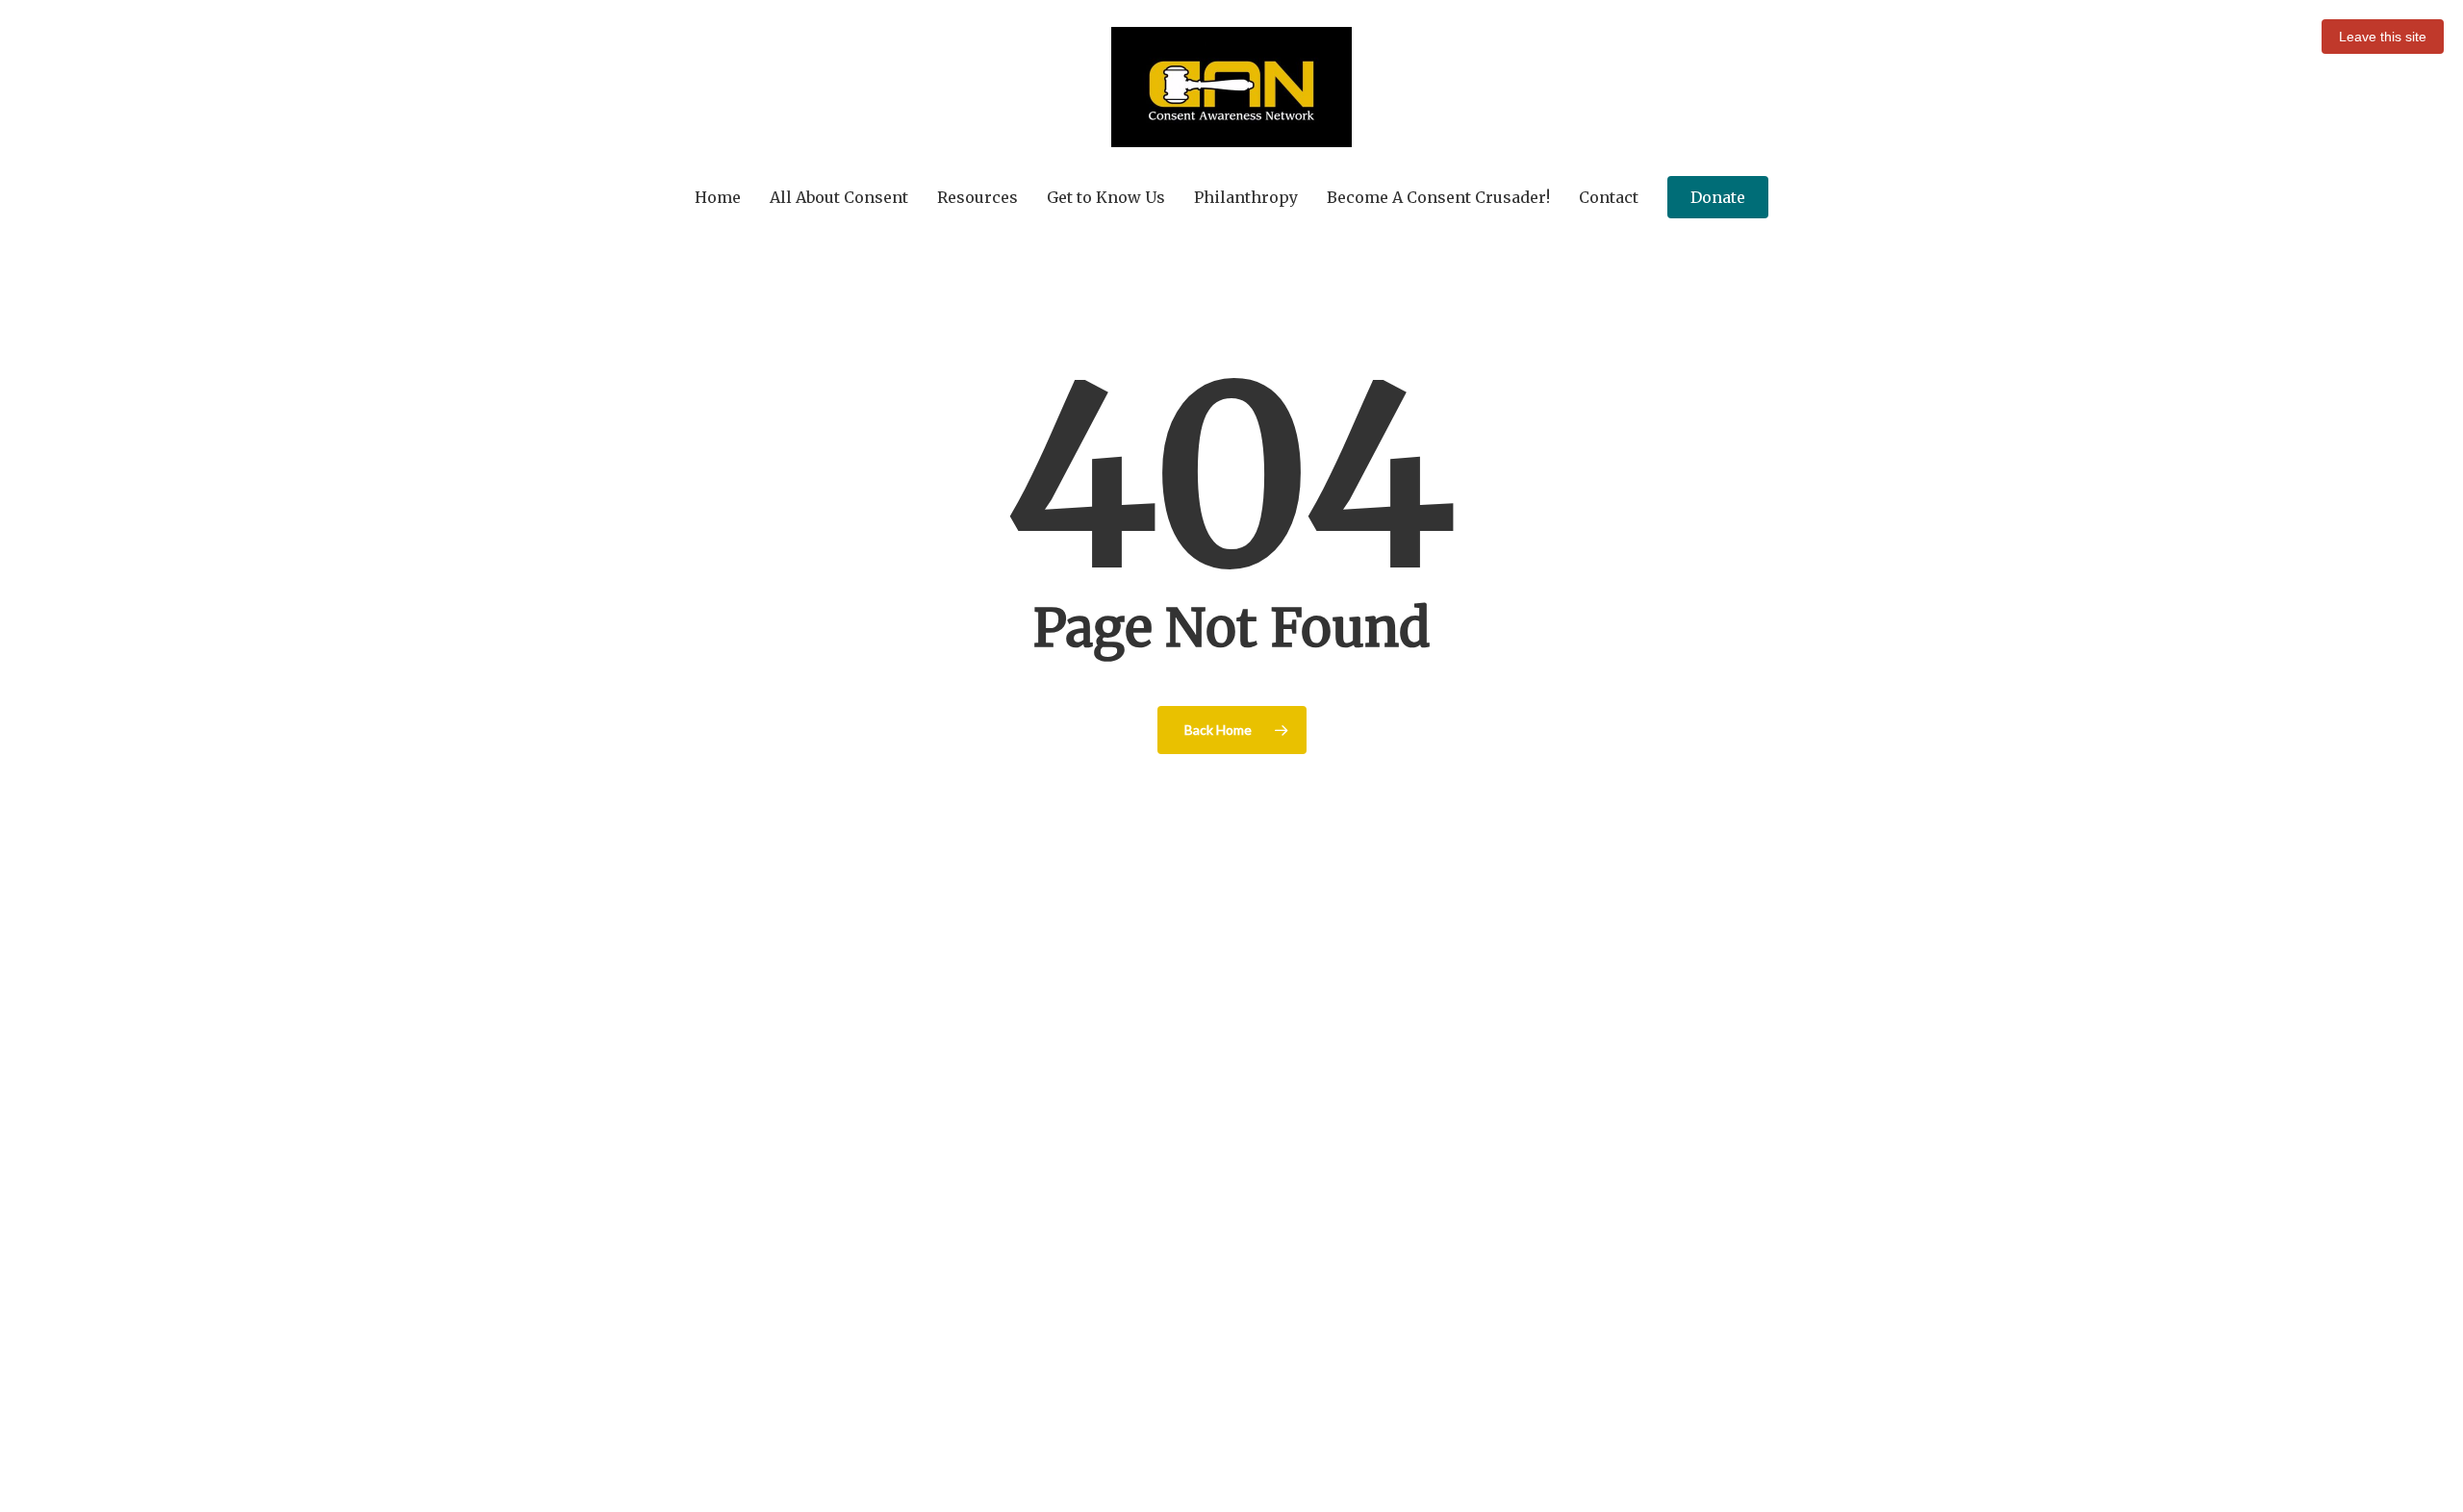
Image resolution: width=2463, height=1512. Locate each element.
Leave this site (2383, 37)
